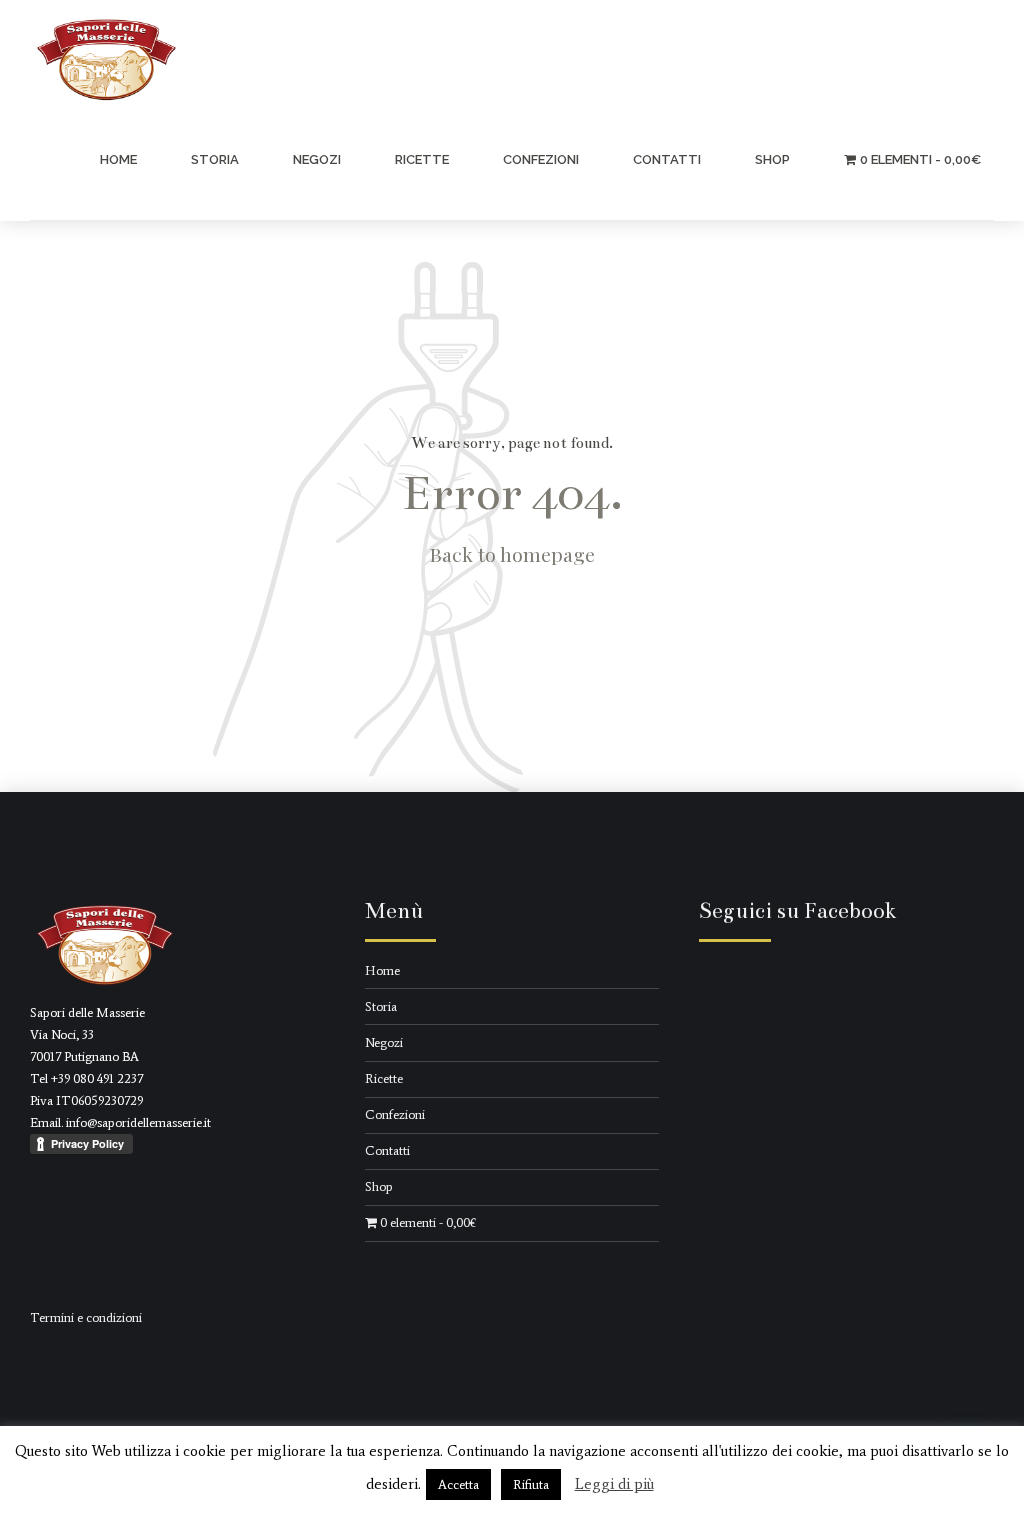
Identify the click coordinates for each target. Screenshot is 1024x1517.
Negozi (317, 159)
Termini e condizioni (86, 1317)
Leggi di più (614, 1484)
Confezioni (541, 159)
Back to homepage (512, 554)
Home (118, 159)
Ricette (422, 159)
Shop (772, 159)
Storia (215, 159)
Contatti (667, 159)
